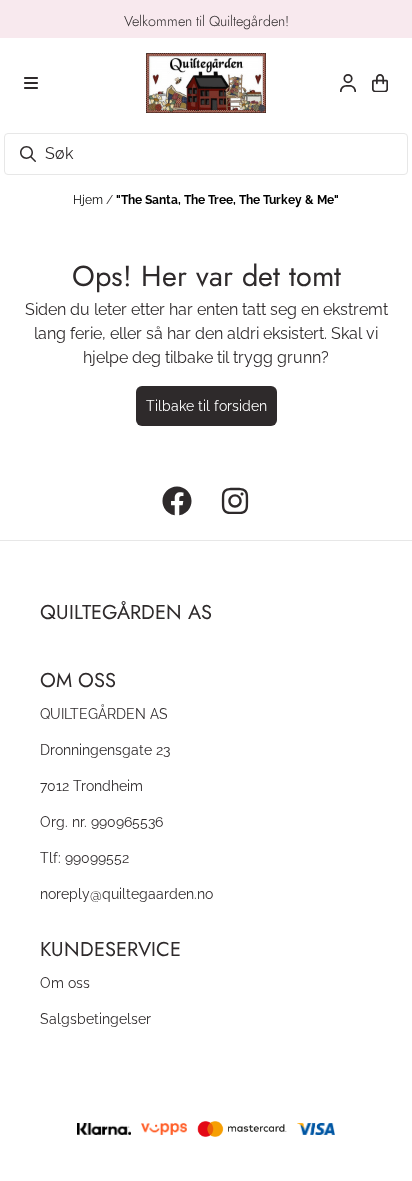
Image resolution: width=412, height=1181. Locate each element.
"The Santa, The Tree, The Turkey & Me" (227, 200)
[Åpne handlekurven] (380, 83)
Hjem (89, 200)
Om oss (65, 982)
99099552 (97, 857)
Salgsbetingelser (95, 1018)
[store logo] (206, 83)
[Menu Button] (31, 83)
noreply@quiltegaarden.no (126, 893)
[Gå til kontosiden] (348, 83)
